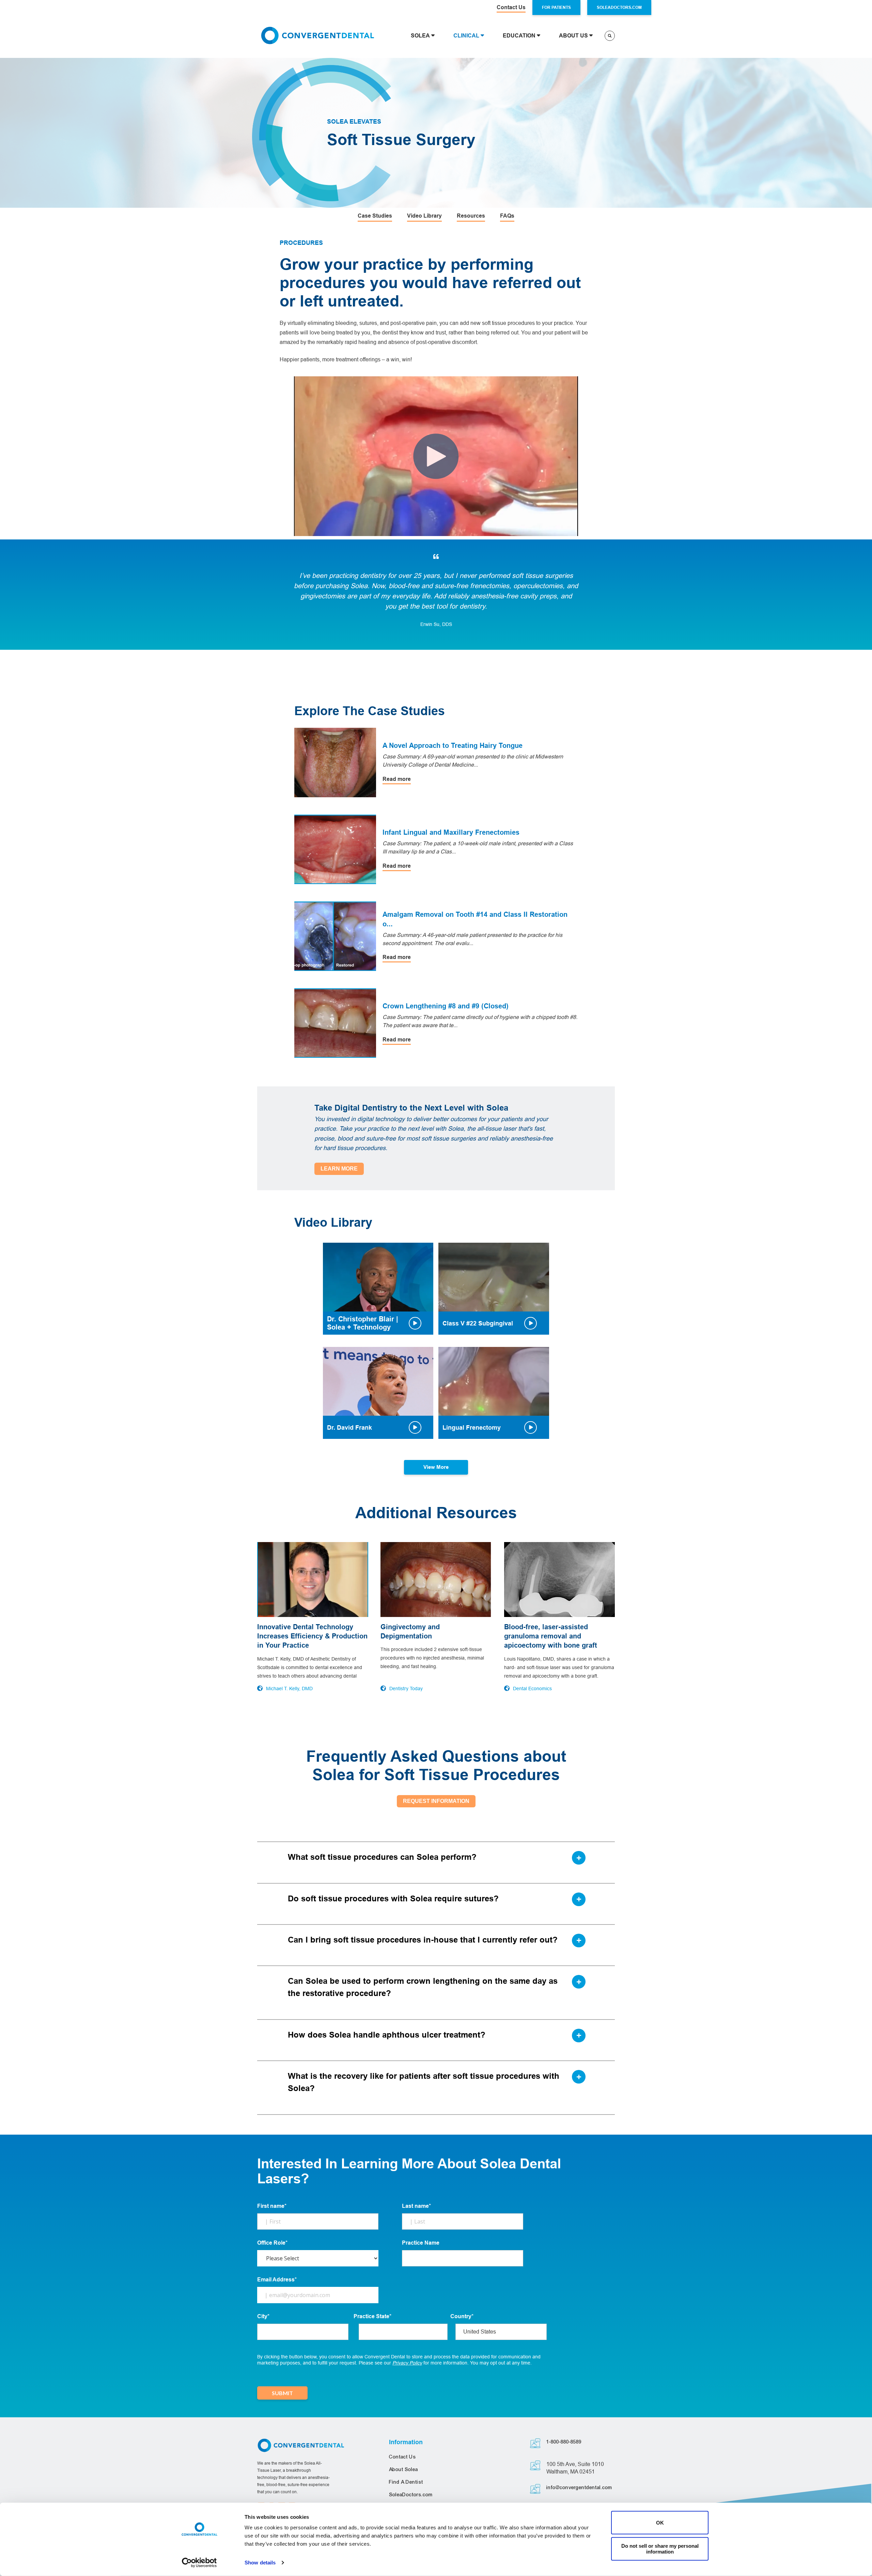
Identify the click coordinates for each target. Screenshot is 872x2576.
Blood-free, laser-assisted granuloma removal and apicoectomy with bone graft (551, 1636)
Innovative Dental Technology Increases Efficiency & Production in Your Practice (312, 1636)
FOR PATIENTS (556, 7)
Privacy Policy (407, 2363)
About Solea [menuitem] (403, 2469)
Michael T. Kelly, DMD (289, 1688)
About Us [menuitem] (573, 36)
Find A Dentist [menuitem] (406, 2482)
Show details (260, 2563)
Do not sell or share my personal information (660, 2549)
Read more (397, 779)
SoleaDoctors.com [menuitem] (411, 2495)
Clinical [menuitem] (466, 36)
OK (660, 2523)
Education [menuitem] (519, 36)
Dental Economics (532, 1688)
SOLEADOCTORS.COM (619, 7)
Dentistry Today (406, 1688)
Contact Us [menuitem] (402, 2457)
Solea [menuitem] (420, 36)
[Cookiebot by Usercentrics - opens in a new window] (199, 2563)
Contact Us (511, 7)
